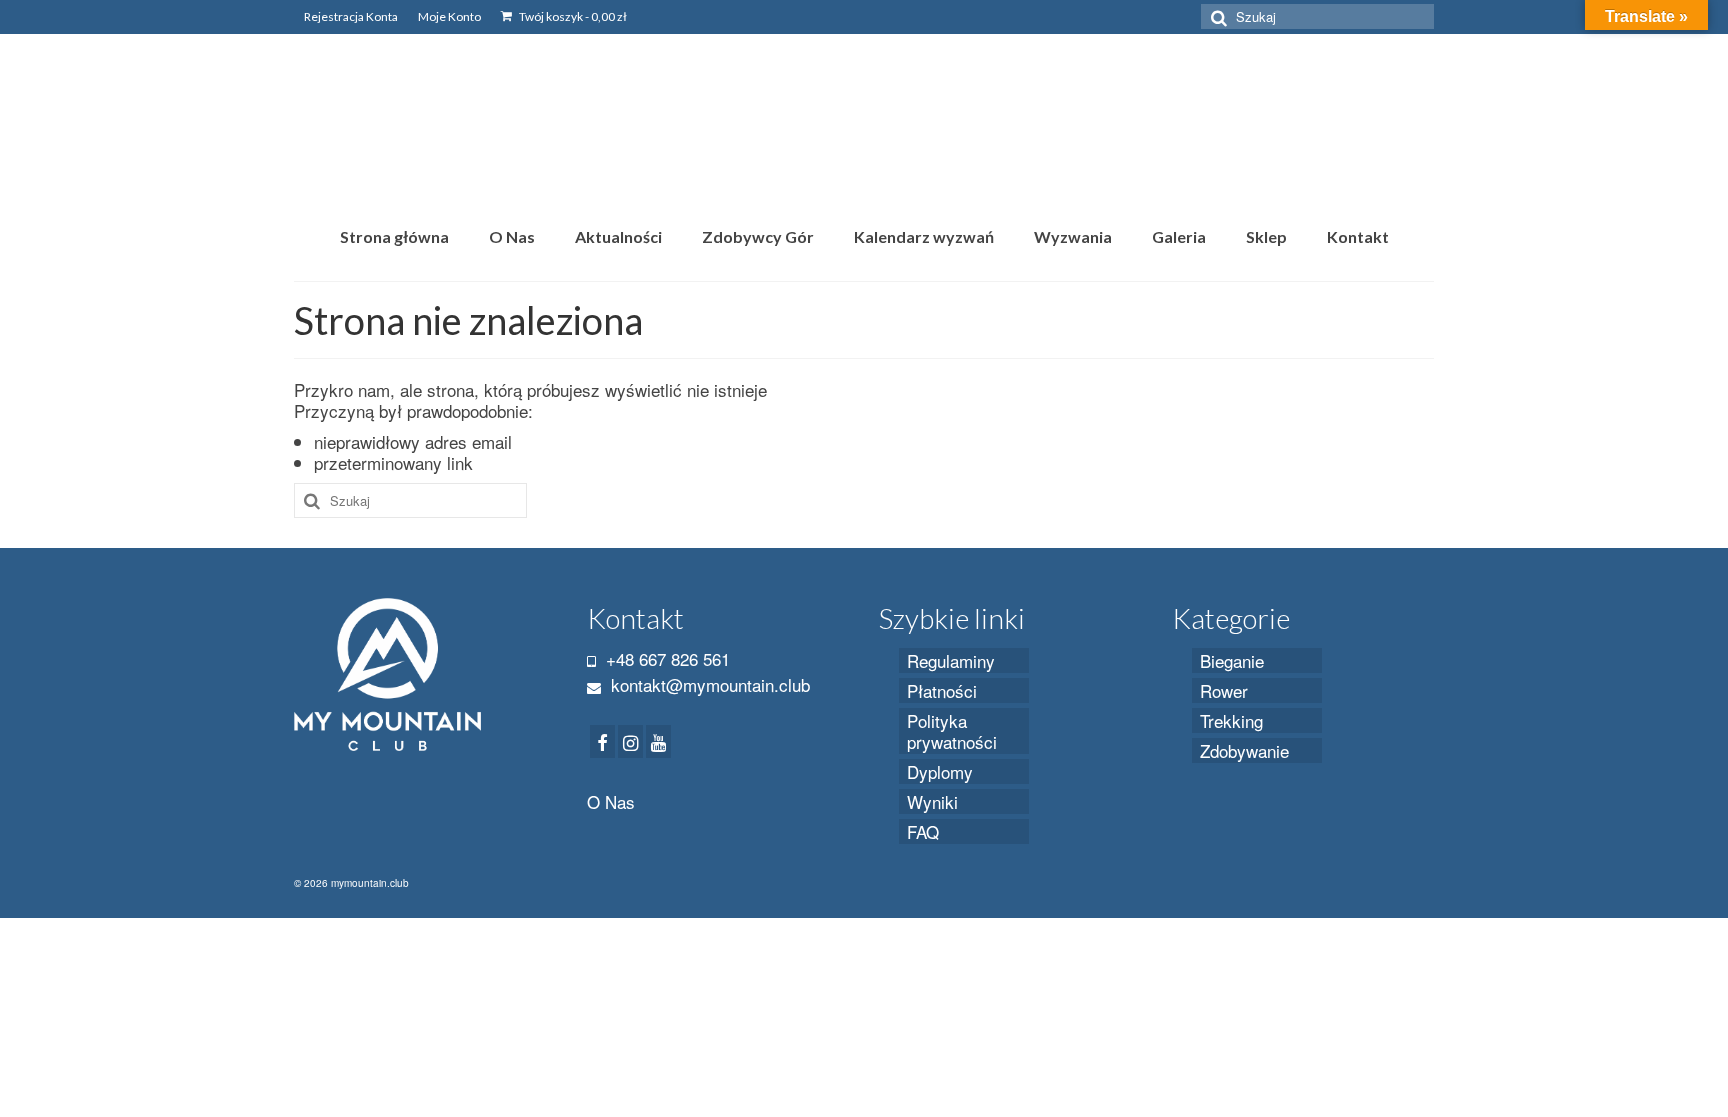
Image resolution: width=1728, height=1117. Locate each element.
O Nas (611, 801)
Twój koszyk (572, 16)
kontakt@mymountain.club (708, 684)
